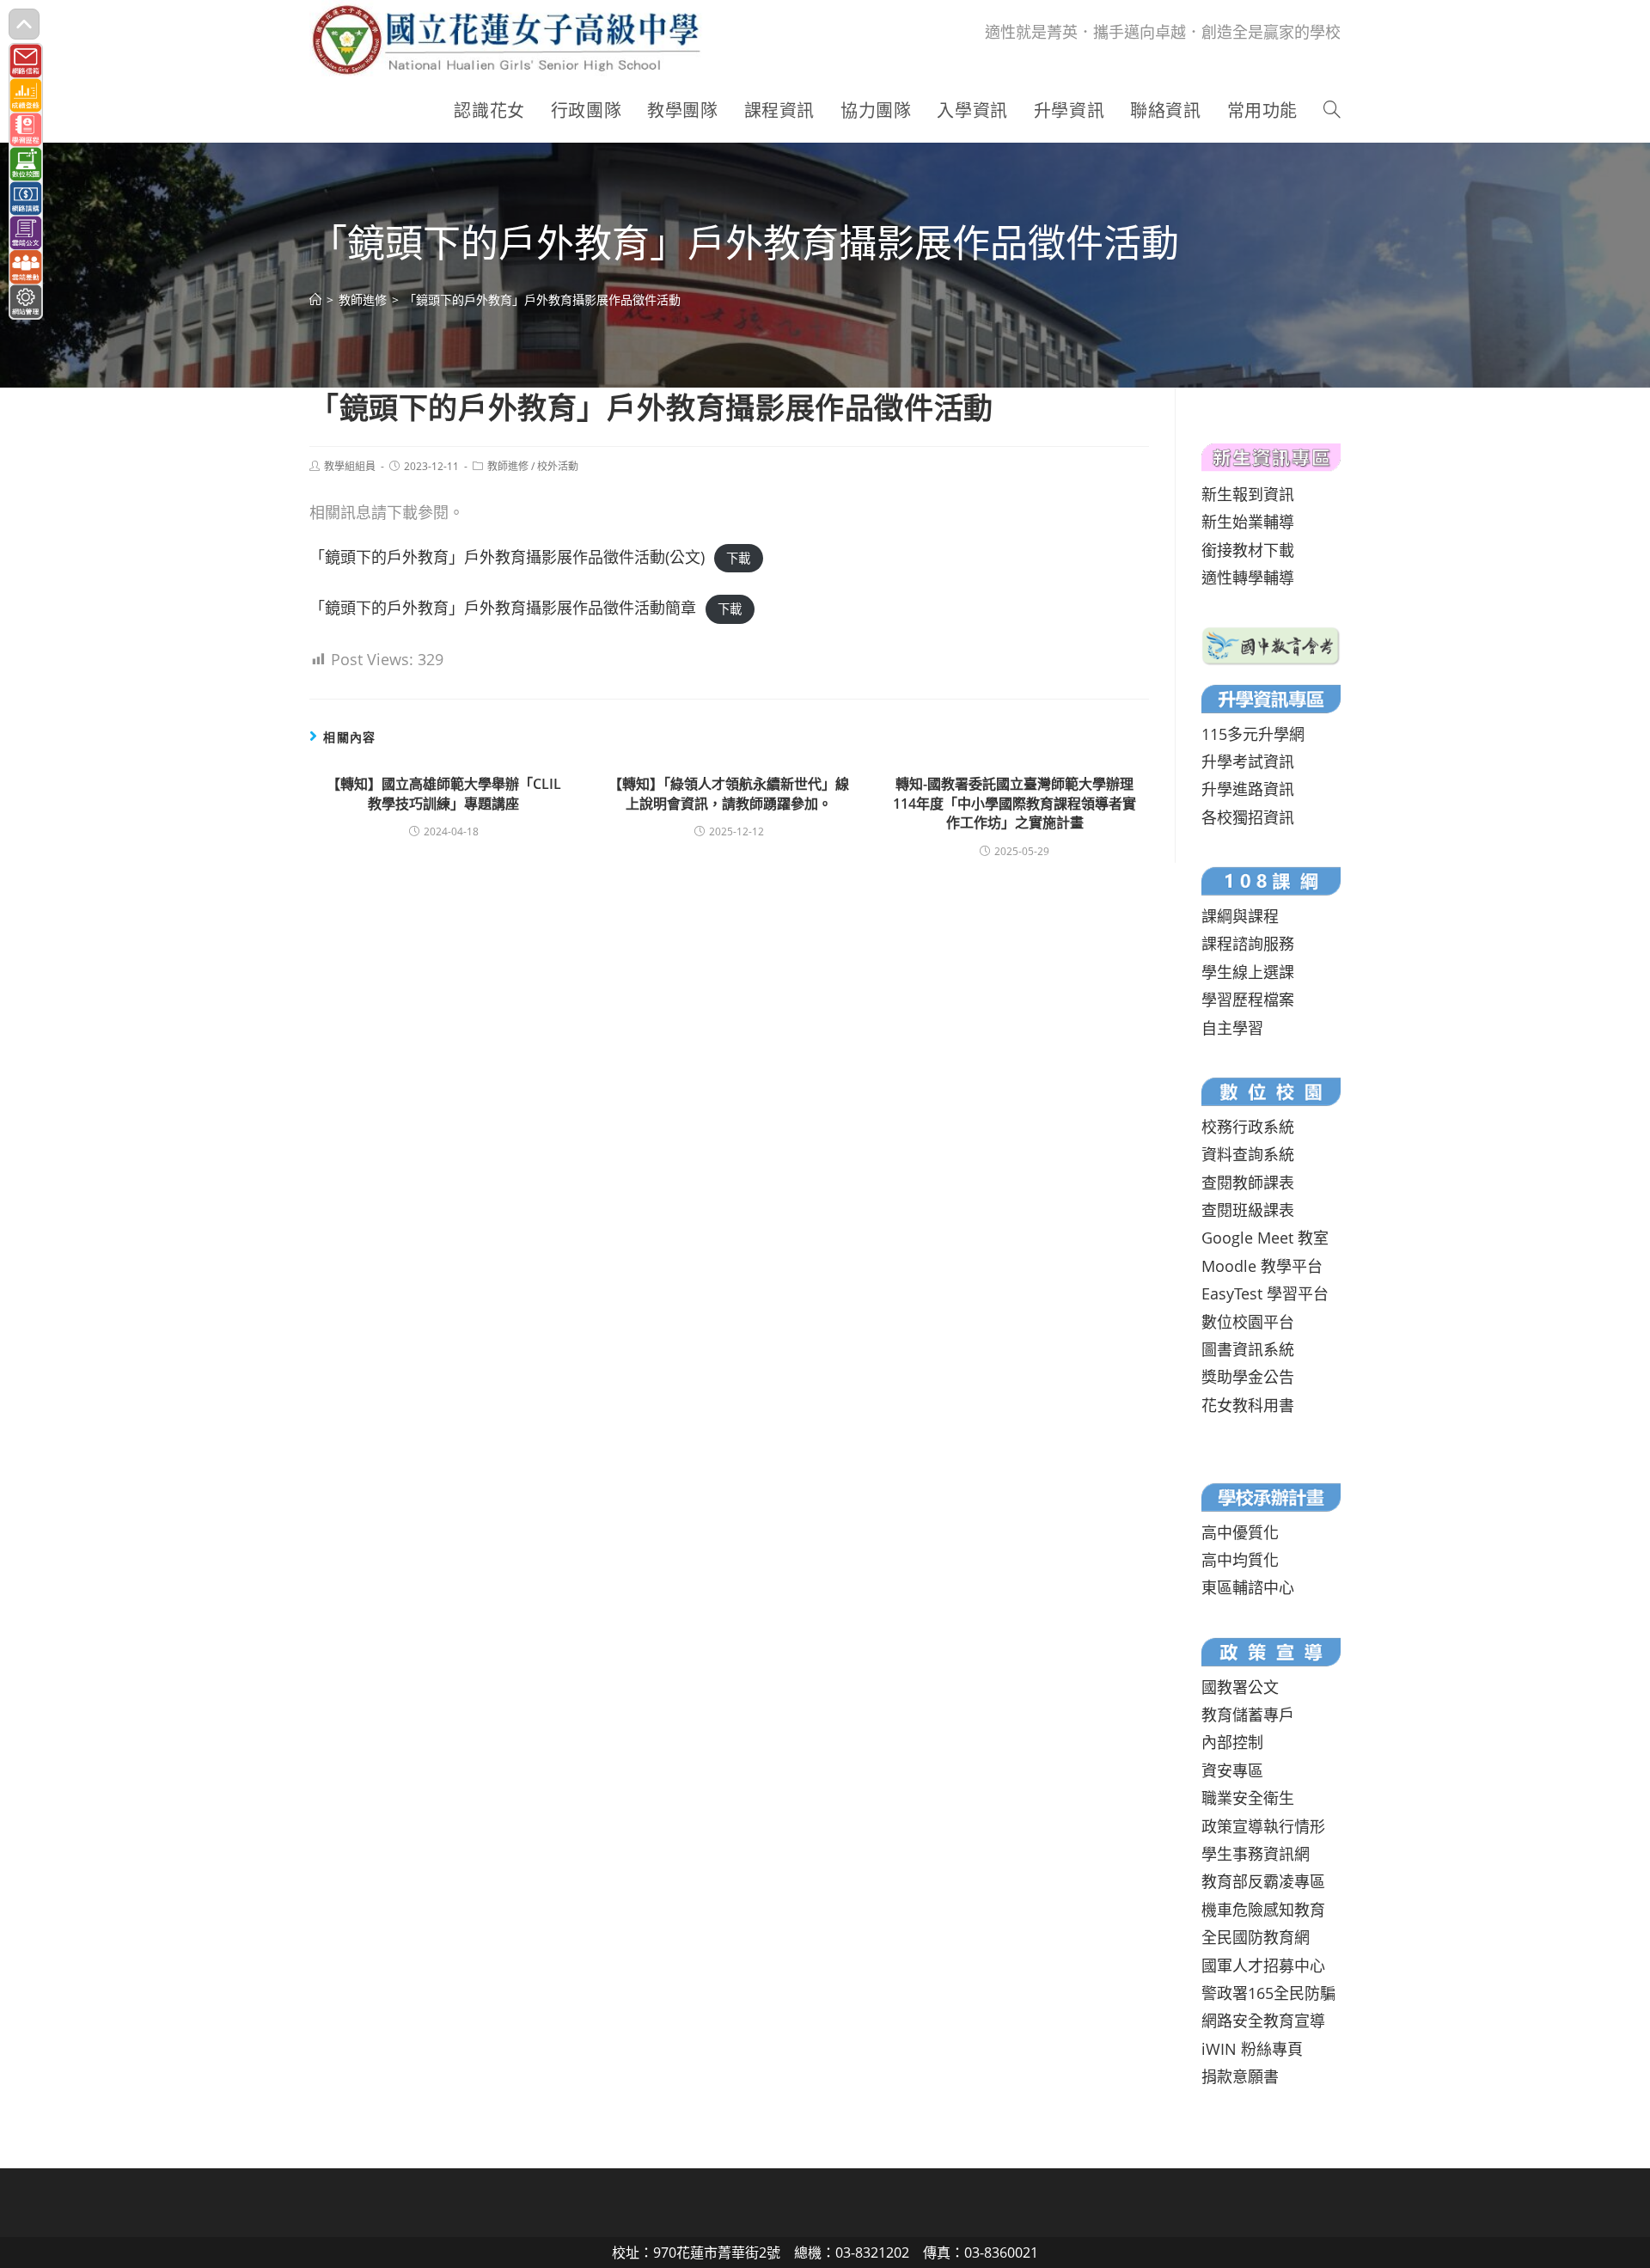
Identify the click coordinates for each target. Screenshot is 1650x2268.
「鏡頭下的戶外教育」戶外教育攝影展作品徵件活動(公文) (507, 557)
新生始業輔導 (1248, 522)
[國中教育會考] (1271, 644)
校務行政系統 (1248, 1127)
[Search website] (1332, 111)
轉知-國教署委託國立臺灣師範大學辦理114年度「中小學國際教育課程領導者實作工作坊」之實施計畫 (1014, 803)
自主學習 (1232, 1028)
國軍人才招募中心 (1263, 1965)
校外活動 (558, 466)
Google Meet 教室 (1265, 1238)
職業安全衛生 (1248, 1798)
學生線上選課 (1248, 972)
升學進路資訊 (1248, 789)
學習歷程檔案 (1248, 1000)
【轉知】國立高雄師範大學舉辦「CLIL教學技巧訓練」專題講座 (444, 793)
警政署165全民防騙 (1268, 1993)
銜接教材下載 (1248, 550)
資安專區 (1232, 1770)
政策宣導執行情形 (1263, 1826)
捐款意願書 (1240, 2076)
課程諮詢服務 (1248, 944)
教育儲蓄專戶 (1248, 1715)
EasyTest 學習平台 (1265, 1293)
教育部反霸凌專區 (1263, 1881)
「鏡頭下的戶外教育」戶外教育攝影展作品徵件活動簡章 (503, 608)
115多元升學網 (1253, 734)
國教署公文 (1240, 1687)
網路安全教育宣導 (1263, 2020)
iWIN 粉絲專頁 (1252, 2049)
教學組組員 (350, 466)
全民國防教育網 (1256, 1937)
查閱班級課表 (1248, 1210)
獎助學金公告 (1248, 1377)
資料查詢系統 (1248, 1154)
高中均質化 (1240, 1560)
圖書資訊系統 (1248, 1349)
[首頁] (315, 300)
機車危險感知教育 (1263, 1910)
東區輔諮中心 (1248, 1587)
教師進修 (508, 466)
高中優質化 (1240, 1532)
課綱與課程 (1240, 916)
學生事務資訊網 (1256, 1854)
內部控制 (1232, 1742)
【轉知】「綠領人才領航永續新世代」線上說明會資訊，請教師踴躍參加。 (729, 793)
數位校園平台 (1248, 1322)
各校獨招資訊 (1248, 817)
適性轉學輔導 (1248, 578)
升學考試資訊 (1248, 761)
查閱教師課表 (1248, 1183)
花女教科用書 (1248, 1405)
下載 (738, 558)
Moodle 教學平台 (1262, 1266)
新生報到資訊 (1248, 494)
